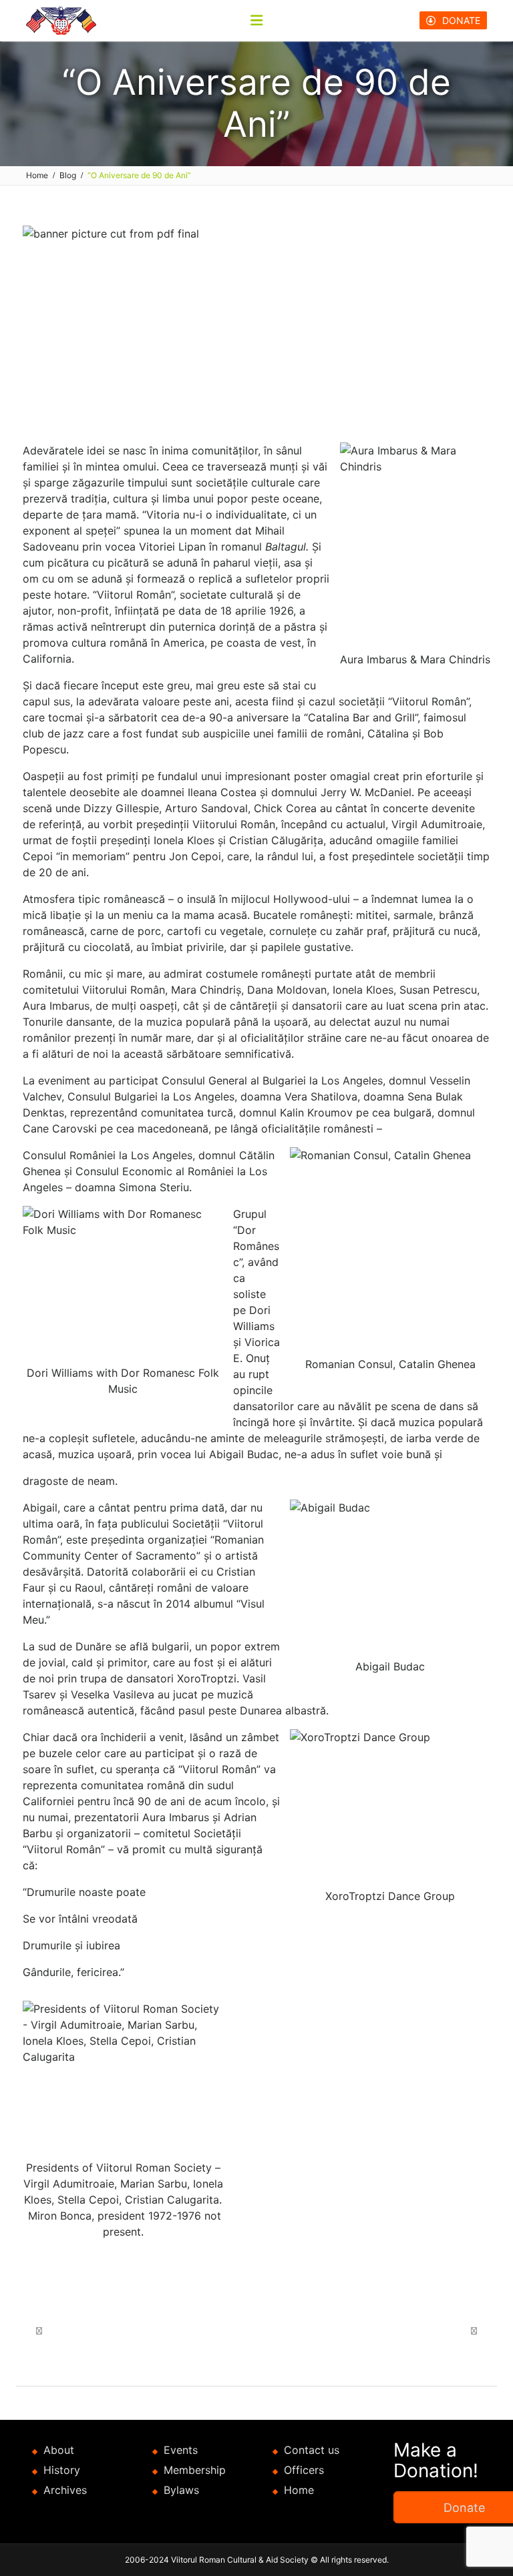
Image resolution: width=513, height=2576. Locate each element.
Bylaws (181, 2490)
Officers (304, 2470)
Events (181, 2450)
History (62, 2470)
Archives (65, 2490)
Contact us (312, 2450)
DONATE (461, 20)
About (59, 2450)
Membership (195, 2470)
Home (299, 2490)
